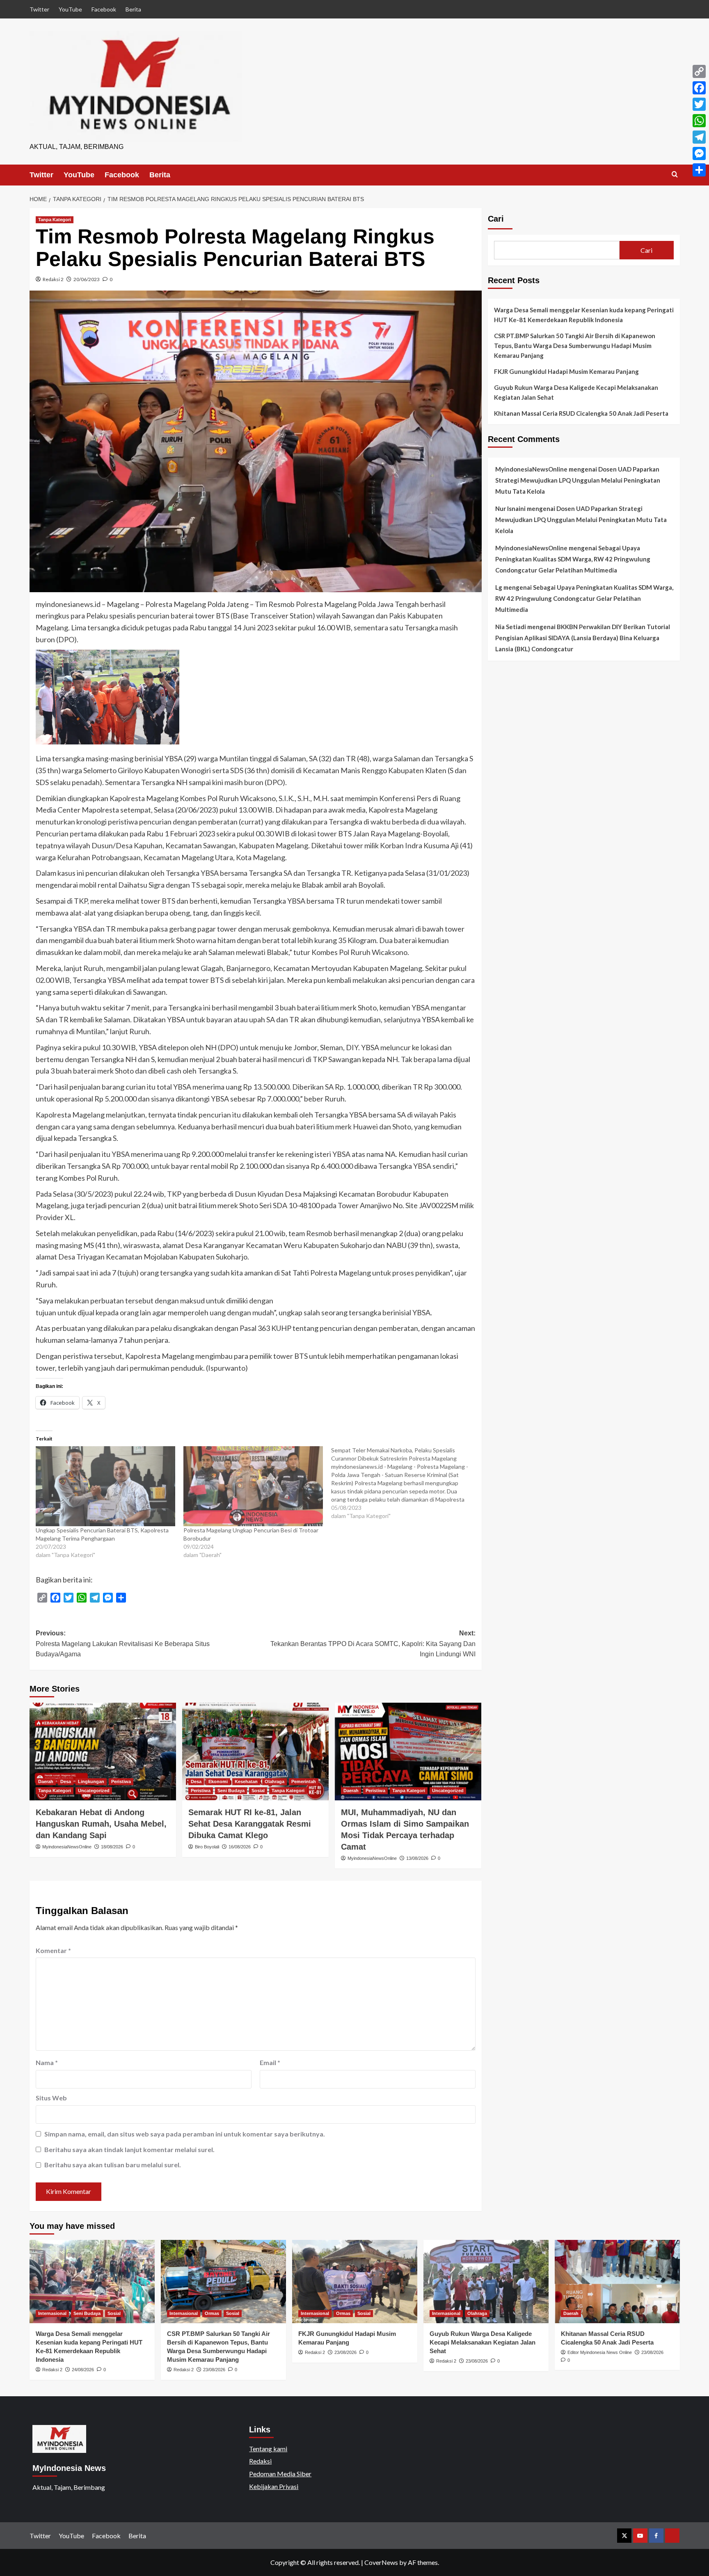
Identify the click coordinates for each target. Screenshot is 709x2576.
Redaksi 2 (53, 279)
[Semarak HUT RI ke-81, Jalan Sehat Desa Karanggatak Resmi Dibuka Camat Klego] (255, 1752)
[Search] (675, 175)
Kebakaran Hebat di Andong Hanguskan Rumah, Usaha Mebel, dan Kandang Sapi (101, 1824)
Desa (66, 1781)
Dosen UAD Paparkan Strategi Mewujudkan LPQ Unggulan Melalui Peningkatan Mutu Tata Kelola (578, 480)
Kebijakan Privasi (274, 2486)
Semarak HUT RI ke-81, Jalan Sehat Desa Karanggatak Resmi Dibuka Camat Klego (250, 1824)
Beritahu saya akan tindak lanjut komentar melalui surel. (129, 2149)
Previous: (123, 1644)
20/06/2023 (87, 279)
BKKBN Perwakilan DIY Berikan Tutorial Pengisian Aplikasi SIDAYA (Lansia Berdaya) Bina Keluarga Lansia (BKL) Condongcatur (583, 638)
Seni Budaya (231, 1791)
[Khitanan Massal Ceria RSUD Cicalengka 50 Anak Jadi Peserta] (617, 2282)
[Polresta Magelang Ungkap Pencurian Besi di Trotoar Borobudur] (253, 1486)
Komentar (53, 1950)
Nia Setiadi (511, 627)
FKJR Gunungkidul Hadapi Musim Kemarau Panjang (566, 371)
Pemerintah (304, 1781)
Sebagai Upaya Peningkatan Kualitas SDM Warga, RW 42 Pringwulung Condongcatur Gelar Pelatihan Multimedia (573, 559)
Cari (496, 219)
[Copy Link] (699, 71)
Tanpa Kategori (55, 220)
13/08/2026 (417, 1858)
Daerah (46, 1781)
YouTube (70, 9)
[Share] (699, 170)
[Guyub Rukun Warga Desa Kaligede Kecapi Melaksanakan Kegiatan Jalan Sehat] (486, 2282)
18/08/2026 (112, 1847)
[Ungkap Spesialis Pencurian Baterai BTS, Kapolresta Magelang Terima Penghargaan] (105, 1486)
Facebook (104, 9)
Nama (47, 2062)
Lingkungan (91, 1781)
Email (270, 2062)
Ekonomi (218, 1781)
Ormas (212, 2313)
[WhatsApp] (699, 121)
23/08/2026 (214, 2370)
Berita (133, 9)
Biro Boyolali (207, 1847)
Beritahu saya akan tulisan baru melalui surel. (113, 2165)
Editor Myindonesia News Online (600, 2352)
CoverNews (381, 2562)
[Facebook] (699, 88)
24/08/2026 (83, 2370)
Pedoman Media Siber (280, 2474)
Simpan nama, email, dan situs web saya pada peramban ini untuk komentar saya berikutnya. (185, 2134)
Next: (373, 1644)
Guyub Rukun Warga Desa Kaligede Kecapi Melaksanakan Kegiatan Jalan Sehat (576, 392)
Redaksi (260, 2461)
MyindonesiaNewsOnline (67, 1847)
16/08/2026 (240, 1847)
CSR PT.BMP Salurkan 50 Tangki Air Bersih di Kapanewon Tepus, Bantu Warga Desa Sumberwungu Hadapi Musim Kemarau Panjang (575, 346)
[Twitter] (699, 104)
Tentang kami (268, 2449)
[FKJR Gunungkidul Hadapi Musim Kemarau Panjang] (355, 2282)
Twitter (39, 9)
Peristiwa (121, 1781)
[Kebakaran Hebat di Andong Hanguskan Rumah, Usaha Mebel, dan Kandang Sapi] (103, 1752)
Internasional (52, 2313)
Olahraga (274, 1781)
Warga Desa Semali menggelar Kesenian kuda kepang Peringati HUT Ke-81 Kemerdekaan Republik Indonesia (584, 315)
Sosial (258, 1791)
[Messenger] (699, 153)
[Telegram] (699, 137)
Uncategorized (94, 1791)
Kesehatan (246, 1781)
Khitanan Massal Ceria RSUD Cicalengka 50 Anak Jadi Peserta (581, 413)
